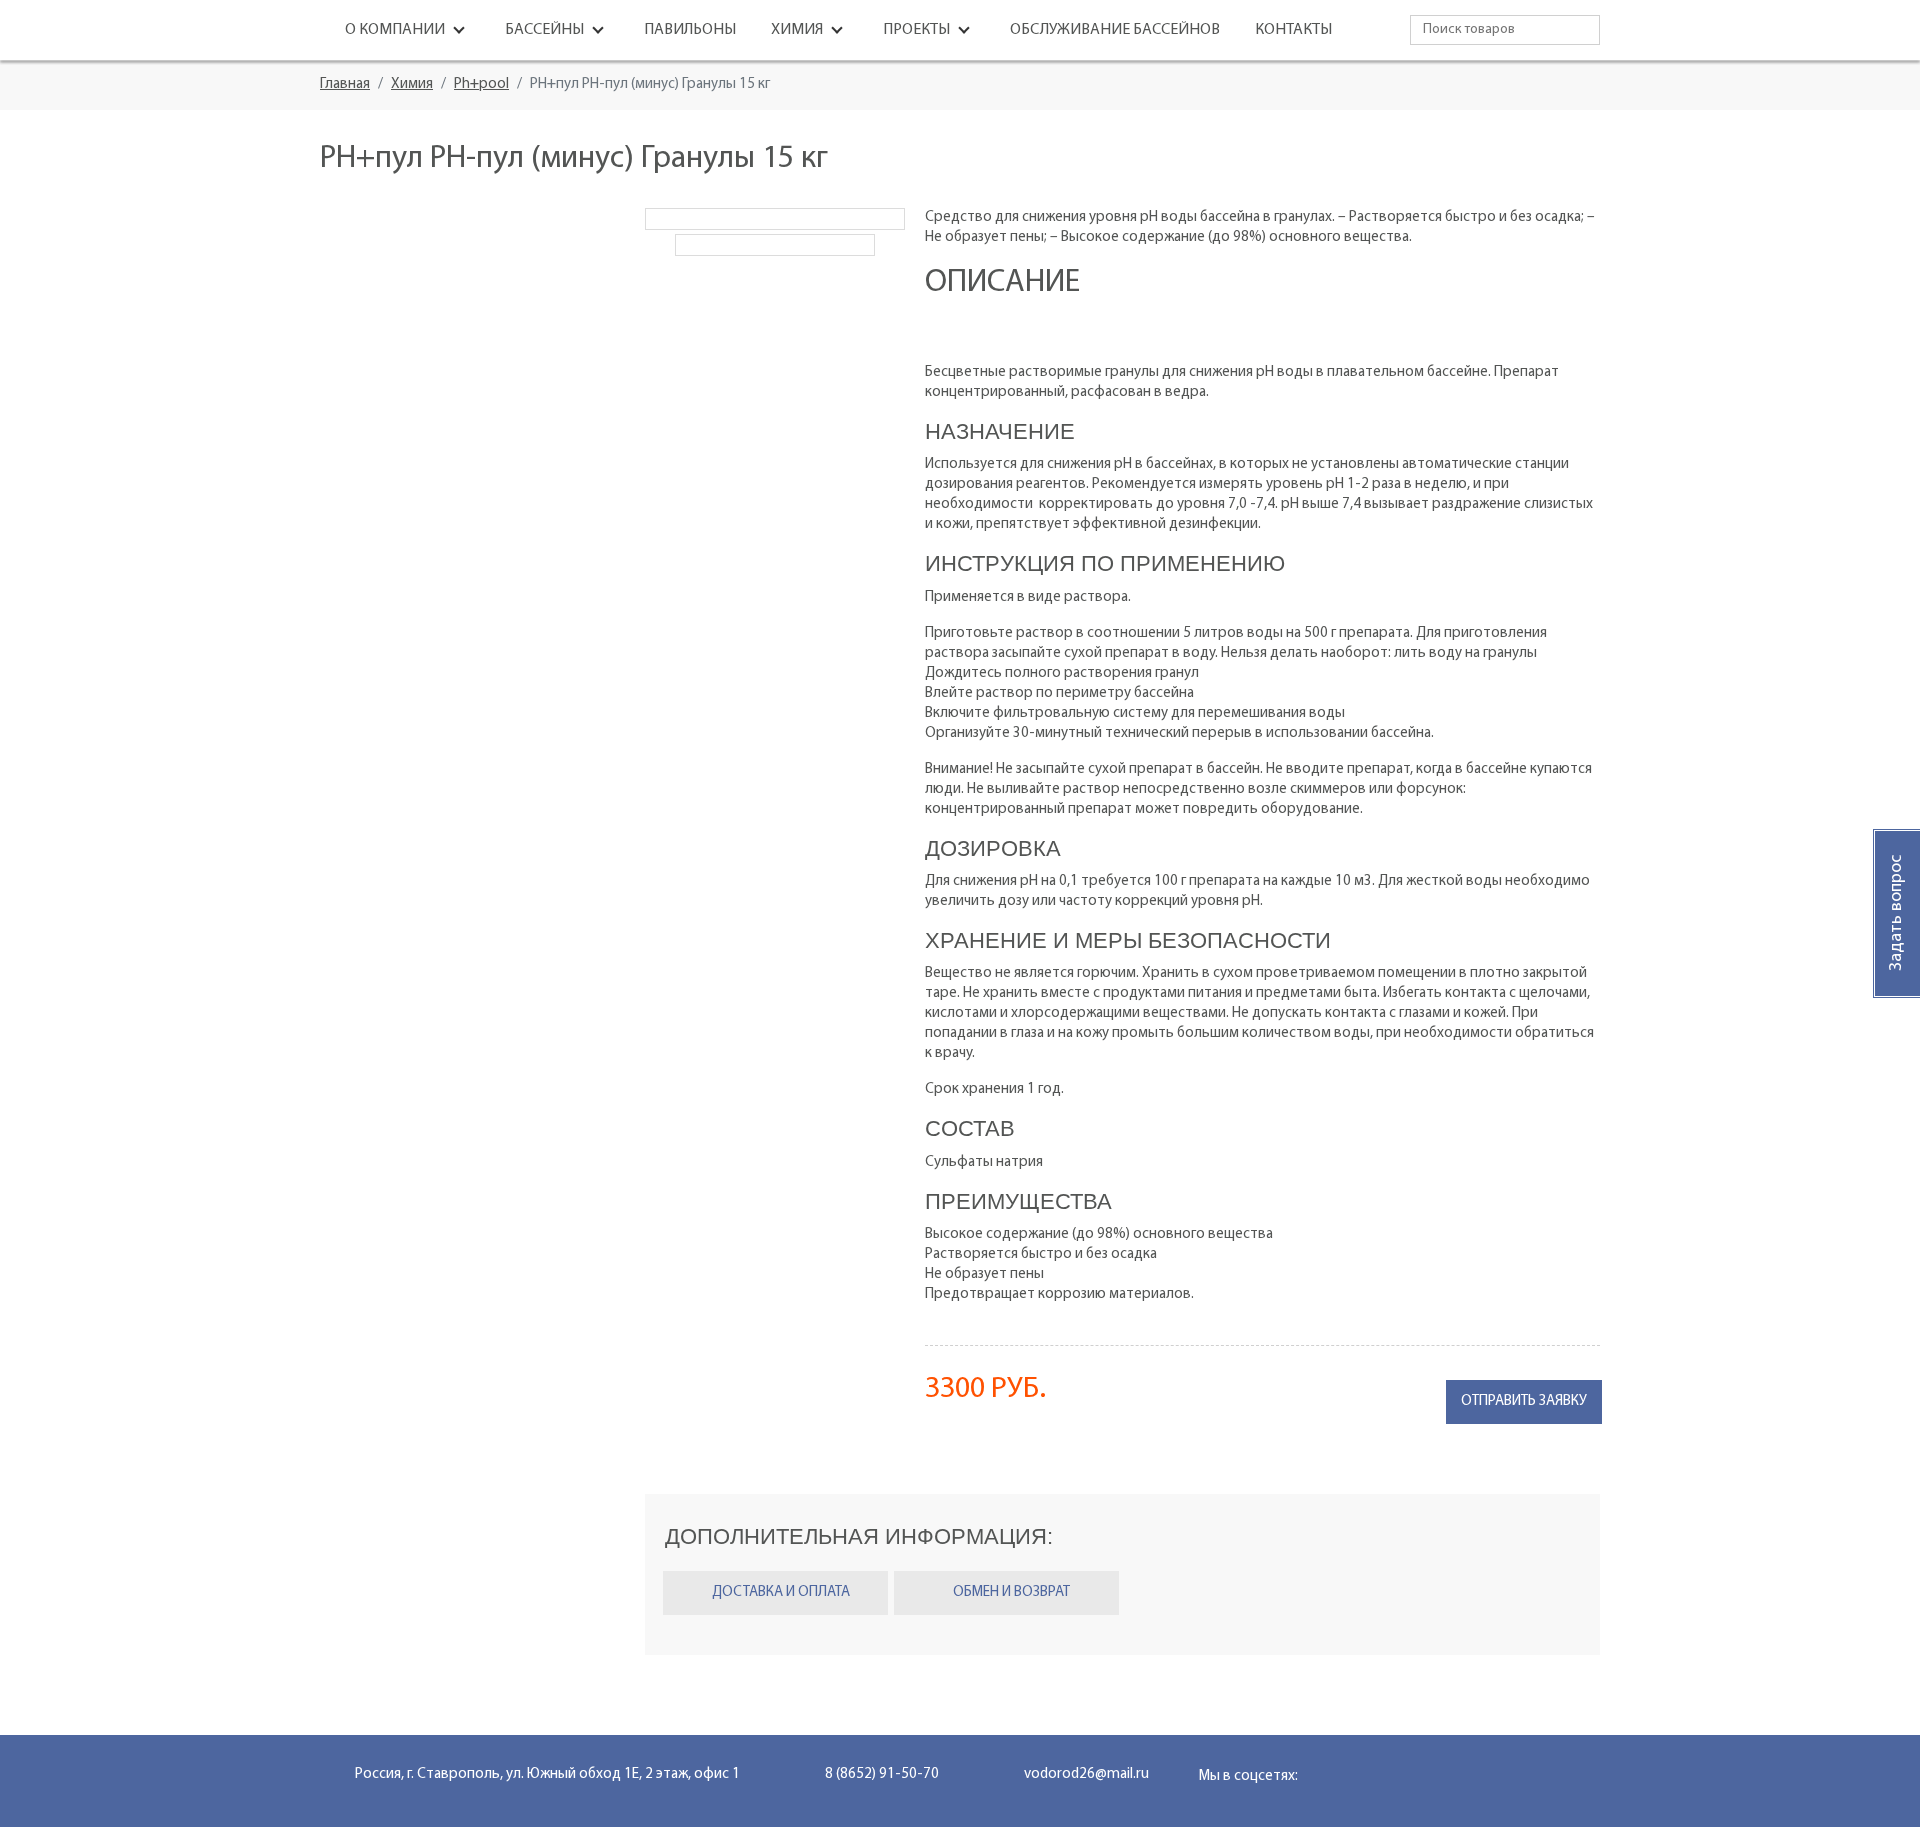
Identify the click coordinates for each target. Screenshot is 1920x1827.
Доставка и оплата (781, 1592)
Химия (412, 84)
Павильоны (690, 30)
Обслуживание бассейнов (1115, 30)
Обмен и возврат (1011, 1592)
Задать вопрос (1897, 914)
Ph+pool (481, 84)
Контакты (1293, 30)
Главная (345, 84)
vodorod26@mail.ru (1086, 1774)
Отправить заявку (1524, 1401)
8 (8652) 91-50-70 (882, 1774)
